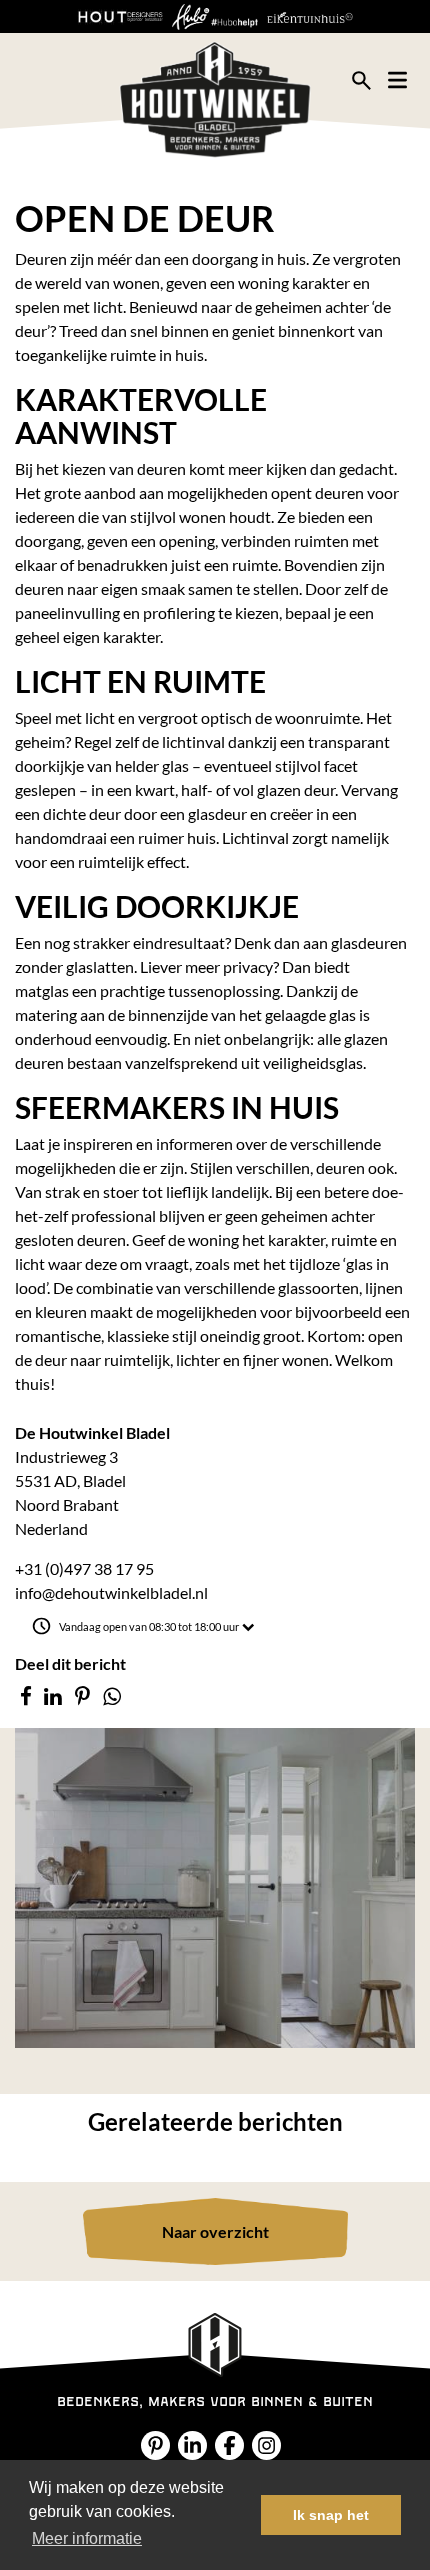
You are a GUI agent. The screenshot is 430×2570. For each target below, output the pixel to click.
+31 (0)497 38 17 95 (84, 1568)
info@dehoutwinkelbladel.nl (111, 1592)
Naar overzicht (215, 2231)
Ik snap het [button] (331, 2515)
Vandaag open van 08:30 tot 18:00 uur (149, 1626)
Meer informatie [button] (87, 2538)
